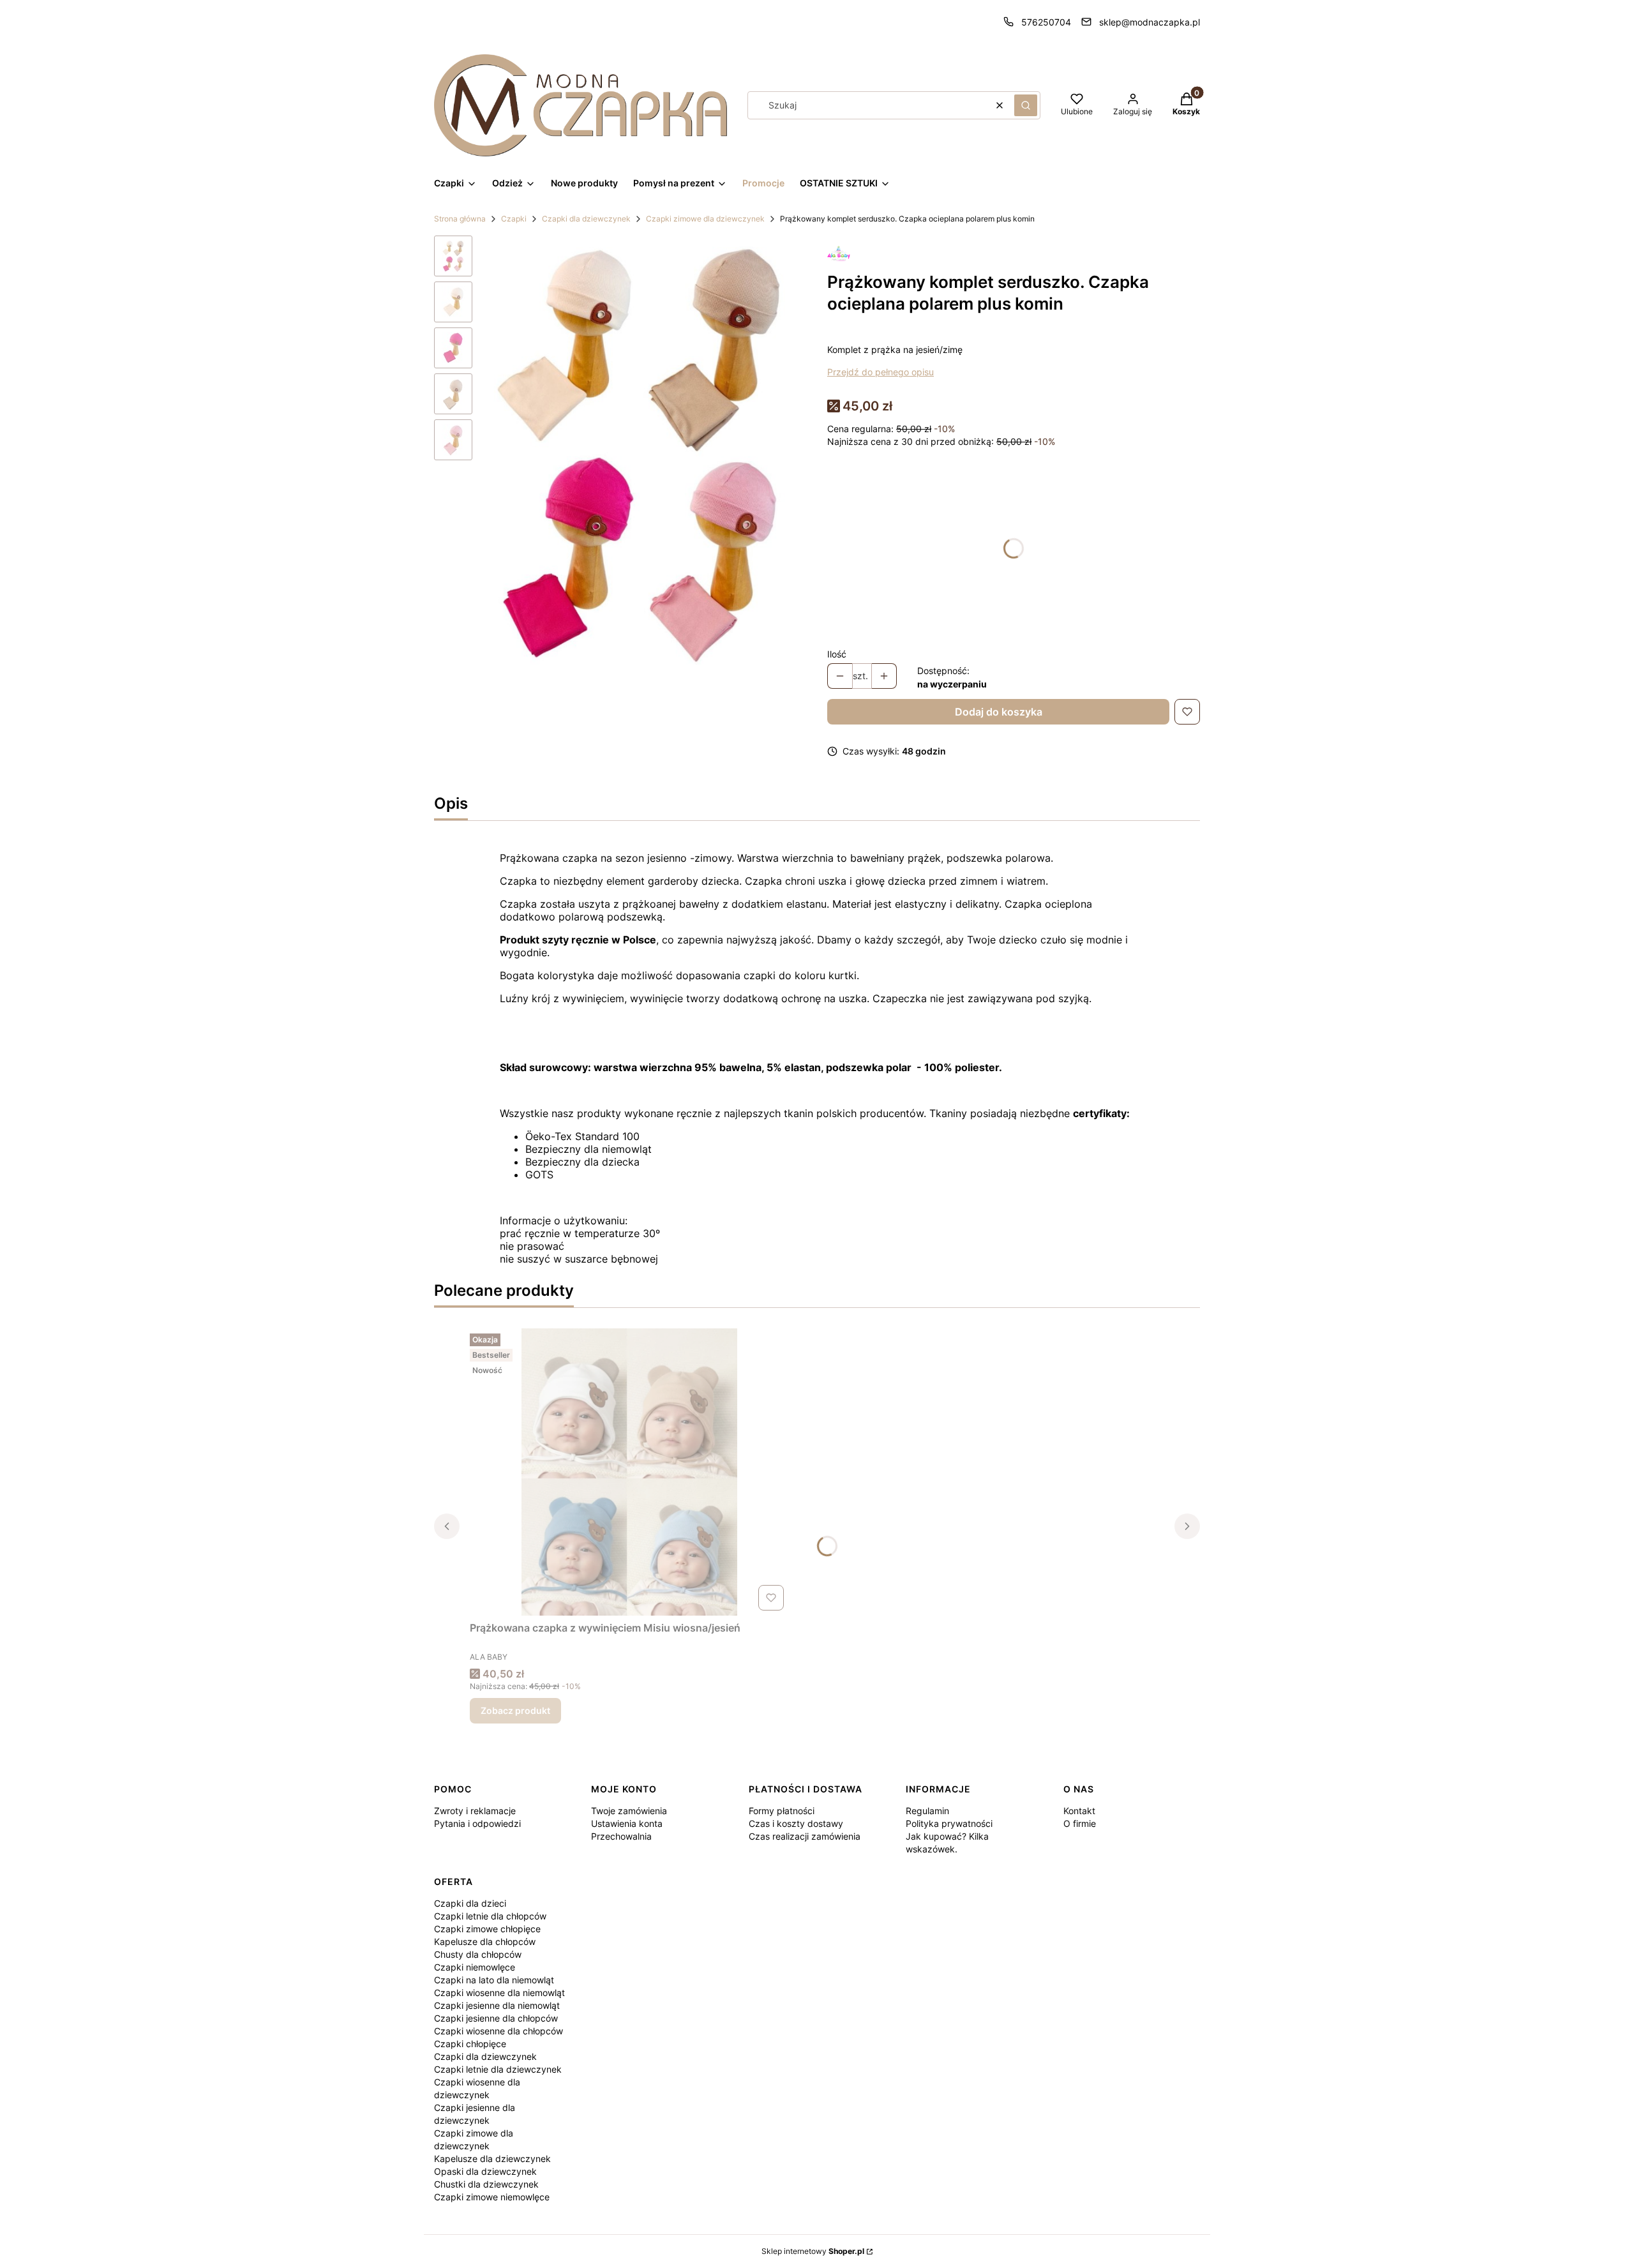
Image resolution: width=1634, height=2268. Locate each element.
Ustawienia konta (627, 1823)
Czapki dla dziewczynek (586, 219)
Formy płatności (782, 1811)
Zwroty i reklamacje (475, 1811)
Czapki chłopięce (470, 2044)
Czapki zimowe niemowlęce (492, 2197)
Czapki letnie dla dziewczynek (498, 2069)
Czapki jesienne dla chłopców (496, 2018)
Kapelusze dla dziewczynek (492, 2159)
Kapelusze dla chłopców (485, 1941)
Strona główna (460, 219)
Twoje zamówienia (629, 1811)
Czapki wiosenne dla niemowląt (499, 1993)
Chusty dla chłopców (478, 1954)
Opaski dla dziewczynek (485, 2171)
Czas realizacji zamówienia (805, 1836)
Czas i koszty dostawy (796, 1823)
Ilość (837, 654)
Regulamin (927, 1811)
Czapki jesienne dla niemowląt (497, 2005)
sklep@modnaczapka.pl (1150, 22)
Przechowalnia (621, 1836)
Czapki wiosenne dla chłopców (498, 2031)
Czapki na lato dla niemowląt (494, 1980)
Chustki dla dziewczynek (486, 2184)
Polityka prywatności (949, 1823)
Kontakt (1079, 1811)
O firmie (1080, 1823)
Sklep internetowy (813, 2251)
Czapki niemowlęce (475, 1967)
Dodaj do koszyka (999, 712)
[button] (1026, 105)
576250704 (1046, 22)
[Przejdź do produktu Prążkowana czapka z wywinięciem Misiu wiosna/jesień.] (629, 1472)
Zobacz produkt (515, 1710)
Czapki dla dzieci (470, 1903)
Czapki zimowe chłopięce (487, 1929)
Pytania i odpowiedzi (477, 1823)
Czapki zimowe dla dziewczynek (705, 219)
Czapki (514, 219)
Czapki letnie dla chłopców (490, 1916)
